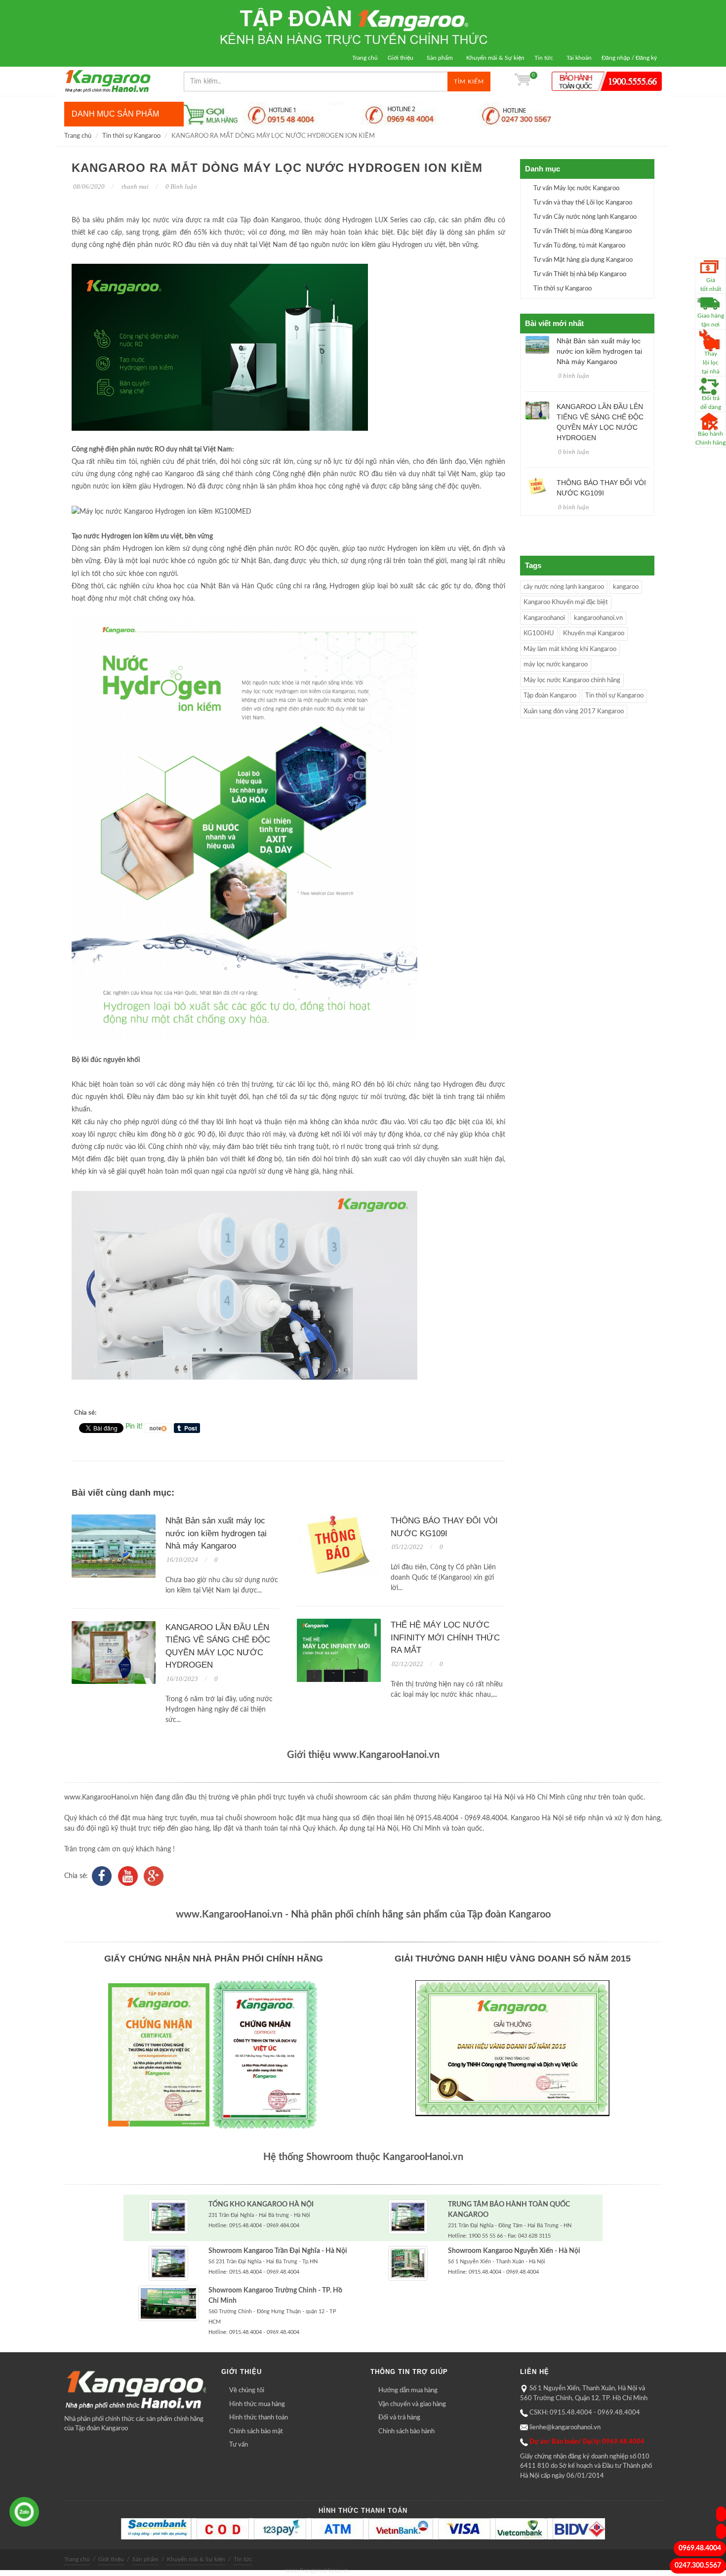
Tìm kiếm (469, 82)
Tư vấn (239, 2445)
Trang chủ (365, 58)
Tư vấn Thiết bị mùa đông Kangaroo (583, 231)
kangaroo (626, 587)
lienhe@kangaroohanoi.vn (565, 2428)
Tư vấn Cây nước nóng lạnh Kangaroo (585, 217)
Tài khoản (579, 58)
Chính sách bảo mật (256, 2432)
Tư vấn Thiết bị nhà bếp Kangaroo (580, 274)
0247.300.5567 (698, 2566)
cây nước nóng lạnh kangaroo (564, 587)
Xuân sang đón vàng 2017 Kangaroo (574, 712)
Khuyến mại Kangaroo (594, 634)
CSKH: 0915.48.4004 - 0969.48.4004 (585, 2413)
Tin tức (544, 58)
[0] (523, 82)
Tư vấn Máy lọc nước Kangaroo (576, 188)
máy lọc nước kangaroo (556, 665)
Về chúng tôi (247, 2391)
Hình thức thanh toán (259, 2418)
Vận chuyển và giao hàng (412, 2404)
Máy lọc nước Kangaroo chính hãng (572, 680)
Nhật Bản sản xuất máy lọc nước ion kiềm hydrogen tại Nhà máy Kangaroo (216, 1533)
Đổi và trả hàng (399, 2418)
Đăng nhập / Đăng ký (629, 58)
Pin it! (134, 1427)
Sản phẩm (440, 58)
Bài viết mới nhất (554, 323)
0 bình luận (574, 376)
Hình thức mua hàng (257, 2404)
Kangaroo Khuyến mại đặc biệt (566, 602)
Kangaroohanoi (544, 618)
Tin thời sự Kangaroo (131, 136)
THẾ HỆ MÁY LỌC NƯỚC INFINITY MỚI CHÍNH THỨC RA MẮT (445, 1637)
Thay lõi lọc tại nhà (711, 363)
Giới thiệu (401, 58)
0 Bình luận (181, 186)
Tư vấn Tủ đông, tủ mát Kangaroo (579, 246)
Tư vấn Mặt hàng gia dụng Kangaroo (583, 260)
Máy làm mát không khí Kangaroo (570, 649)
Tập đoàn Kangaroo (550, 696)
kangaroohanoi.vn (598, 618)
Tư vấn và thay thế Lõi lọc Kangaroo (583, 203)
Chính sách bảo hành (406, 2432)
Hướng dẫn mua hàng (408, 2391)
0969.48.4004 (700, 2548)
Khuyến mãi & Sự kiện (495, 58)
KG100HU (539, 634)
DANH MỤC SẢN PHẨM (115, 114)
